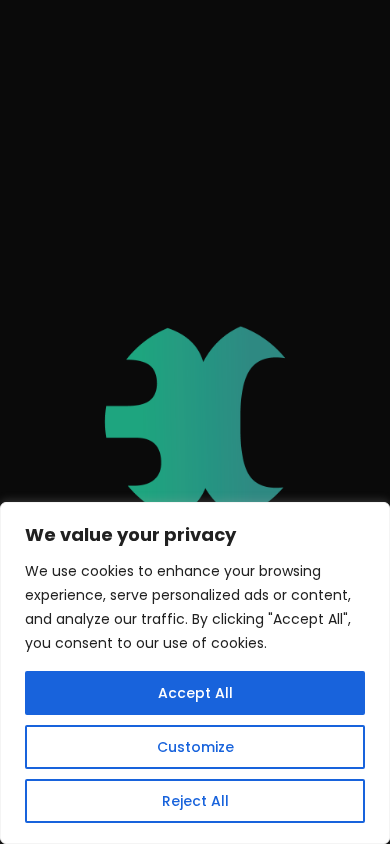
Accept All (195, 693)
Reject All (195, 801)
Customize (195, 747)
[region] (195, 673)
